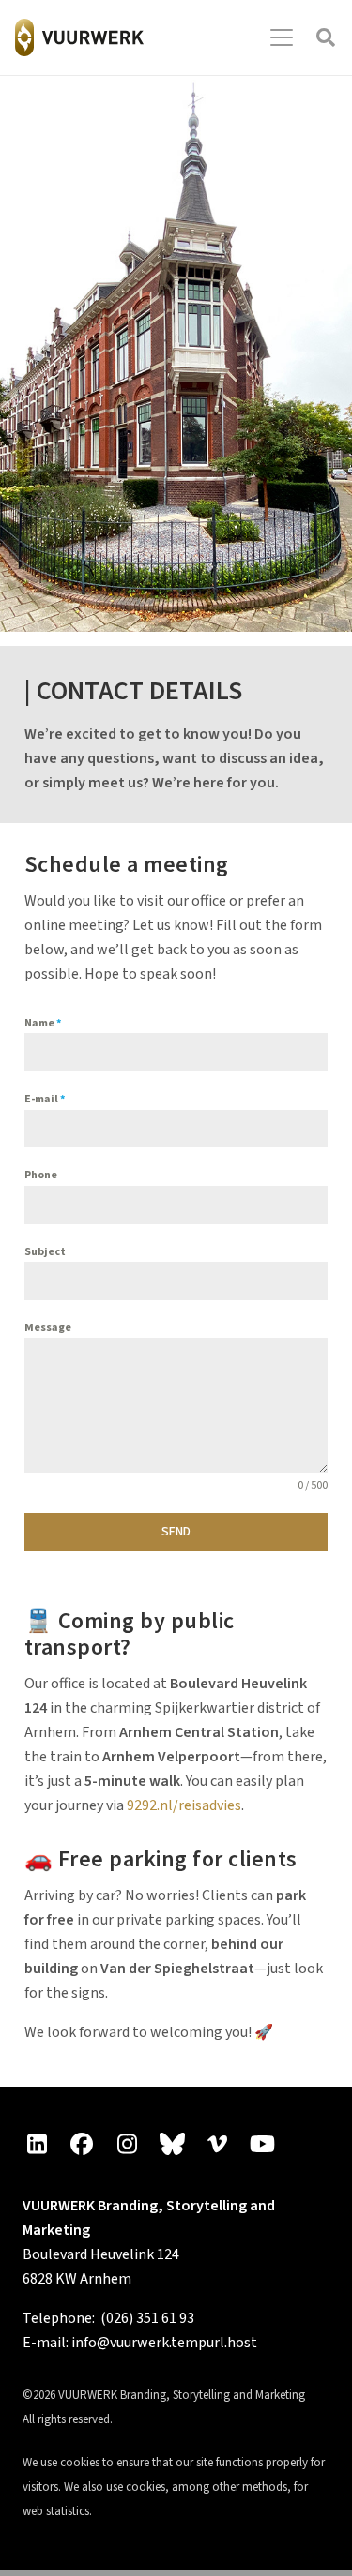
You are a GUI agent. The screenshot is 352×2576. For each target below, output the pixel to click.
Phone (41, 1175)
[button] (282, 37)
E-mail (45, 1099)
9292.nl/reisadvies (184, 1805)
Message (48, 1328)
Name (43, 1023)
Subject (45, 1252)
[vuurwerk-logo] (79, 37)
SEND (176, 1532)
